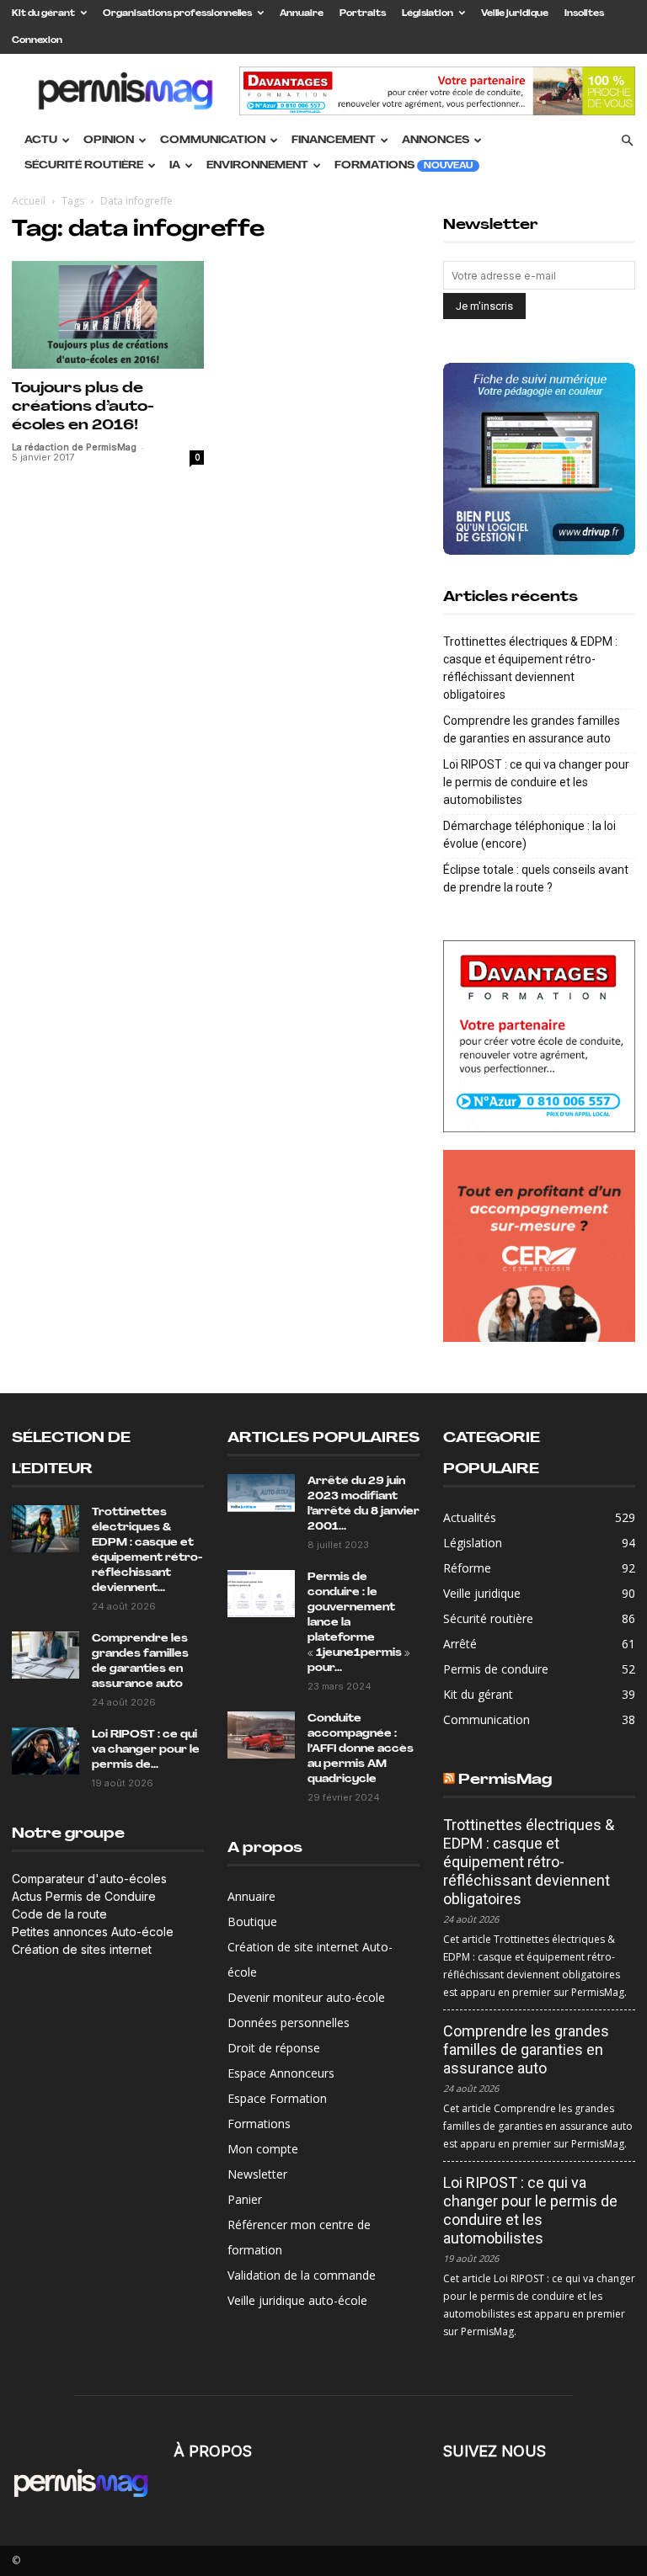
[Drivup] (539, 459)
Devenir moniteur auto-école (306, 1997)
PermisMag (505, 1780)
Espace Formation (277, 2098)
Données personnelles (289, 2022)
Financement (334, 141)
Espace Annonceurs (281, 2073)
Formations (404, 166)
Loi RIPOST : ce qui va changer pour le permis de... (146, 1750)
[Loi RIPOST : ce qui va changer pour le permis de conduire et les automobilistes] (45, 1751)
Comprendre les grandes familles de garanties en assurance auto (532, 729)
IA (175, 166)
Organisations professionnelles (177, 14)
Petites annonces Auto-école (93, 1932)
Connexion (37, 41)
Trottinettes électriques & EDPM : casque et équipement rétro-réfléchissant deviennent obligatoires (530, 668)
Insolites (584, 14)
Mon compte (263, 2149)
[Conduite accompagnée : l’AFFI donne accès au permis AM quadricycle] (261, 1735)
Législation (428, 14)
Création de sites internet (82, 1949)
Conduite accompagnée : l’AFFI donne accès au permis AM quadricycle (361, 1749)
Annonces (436, 141)
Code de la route (59, 1914)
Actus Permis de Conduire (84, 1896)
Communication (213, 141)
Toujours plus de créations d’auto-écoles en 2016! (83, 407)
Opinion (109, 141)
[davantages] (539, 1036)
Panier (245, 2199)
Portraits (363, 14)
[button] (627, 141)
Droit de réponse (274, 2048)
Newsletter (257, 2174)
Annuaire (302, 14)
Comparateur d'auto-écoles (89, 1879)
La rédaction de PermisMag (74, 447)
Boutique (252, 1921)
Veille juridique (515, 14)
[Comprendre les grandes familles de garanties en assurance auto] (45, 1655)
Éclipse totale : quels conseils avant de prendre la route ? (536, 878)
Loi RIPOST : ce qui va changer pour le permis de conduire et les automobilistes (536, 782)
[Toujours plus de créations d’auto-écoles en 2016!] (108, 315)
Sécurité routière (84, 166)
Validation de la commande (302, 2275)
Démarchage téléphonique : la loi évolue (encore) (529, 835)
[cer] (539, 1246)
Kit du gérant (43, 14)
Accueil (29, 201)
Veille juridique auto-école (297, 2300)
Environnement (257, 166)
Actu (41, 141)
